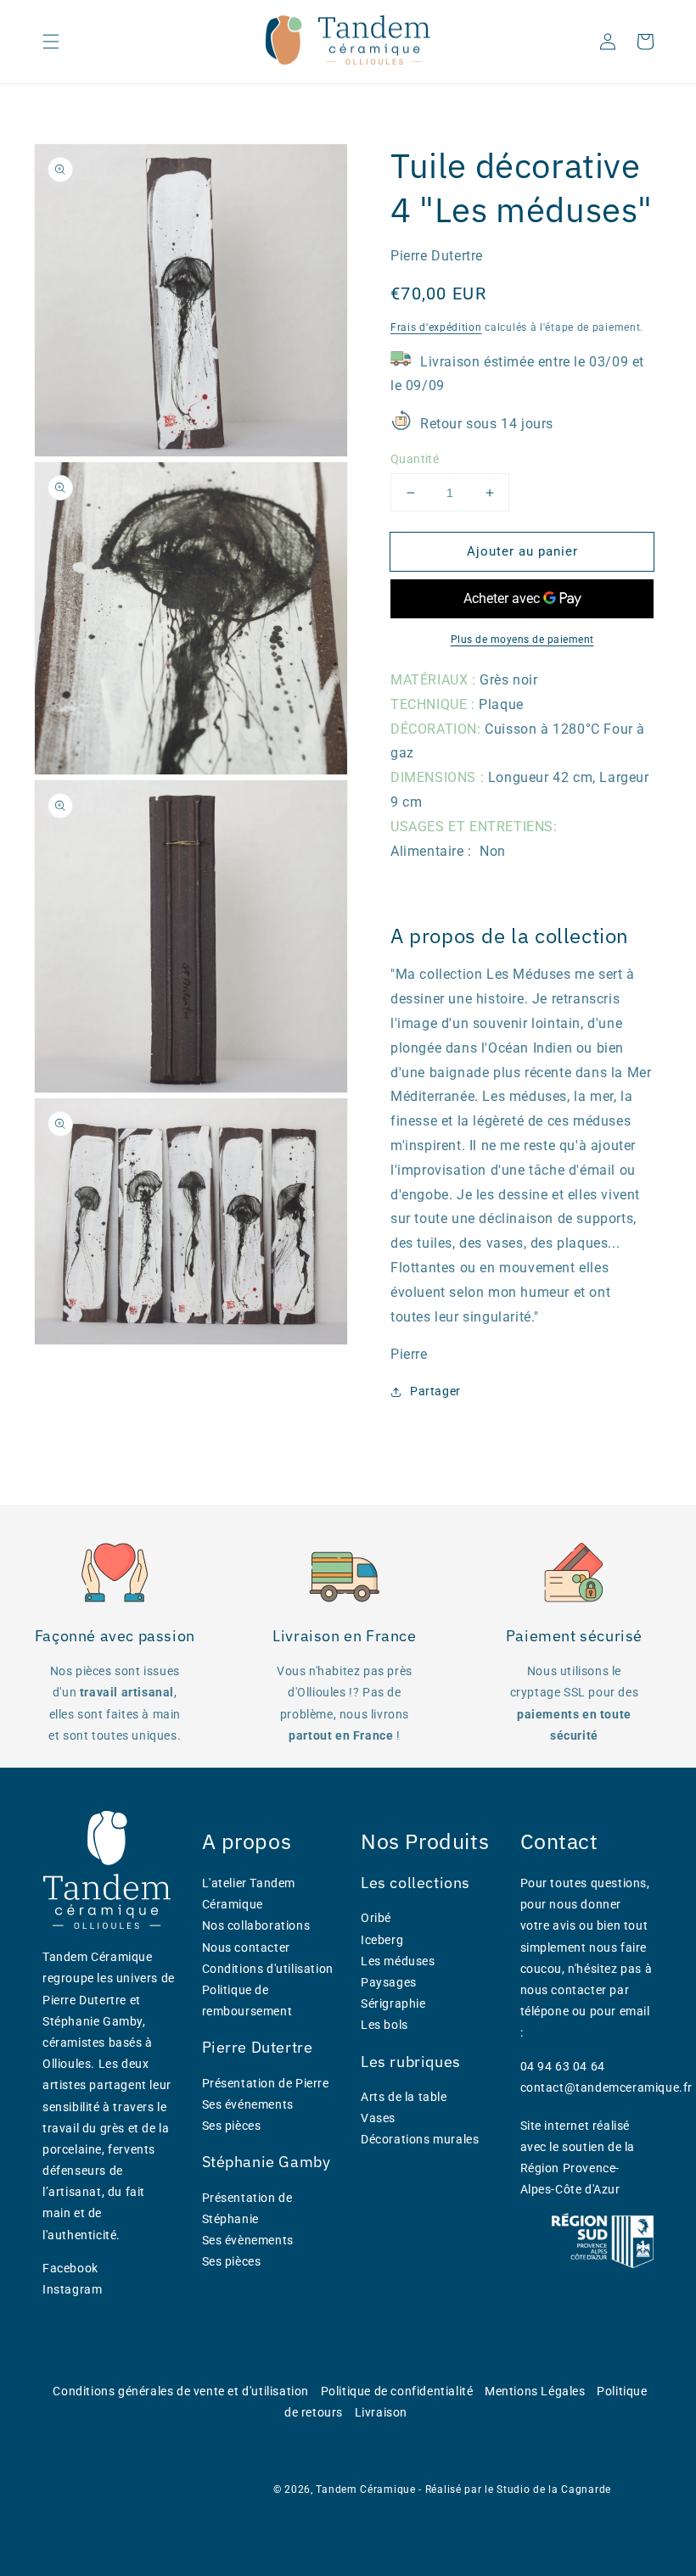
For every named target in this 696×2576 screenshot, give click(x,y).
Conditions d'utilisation (268, 1969)
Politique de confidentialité (397, 2391)
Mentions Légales (535, 2391)
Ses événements (248, 2104)
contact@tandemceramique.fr (607, 2087)
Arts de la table (404, 2097)
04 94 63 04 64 (563, 2066)
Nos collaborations (256, 1925)
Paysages (389, 1982)
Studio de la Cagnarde (554, 2489)
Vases (378, 2118)
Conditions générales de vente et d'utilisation (181, 2391)
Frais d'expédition (436, 327)
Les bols (384, 2025)
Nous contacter (246, 1947)
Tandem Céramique (365, 2489)
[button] (51, 42)
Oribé (376, 1918)
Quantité (415, 459)
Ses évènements (248, 2240)
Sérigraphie (393, 2003)
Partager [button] (435, 1391)
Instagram (72, 2289)
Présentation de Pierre (266, 2083)
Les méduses (398, 1961)
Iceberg (382, 1940)
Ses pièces (232, 2126)
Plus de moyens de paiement (522, 640)
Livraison (381, 2412)
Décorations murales (420, 2139)
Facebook (70, 2268)
